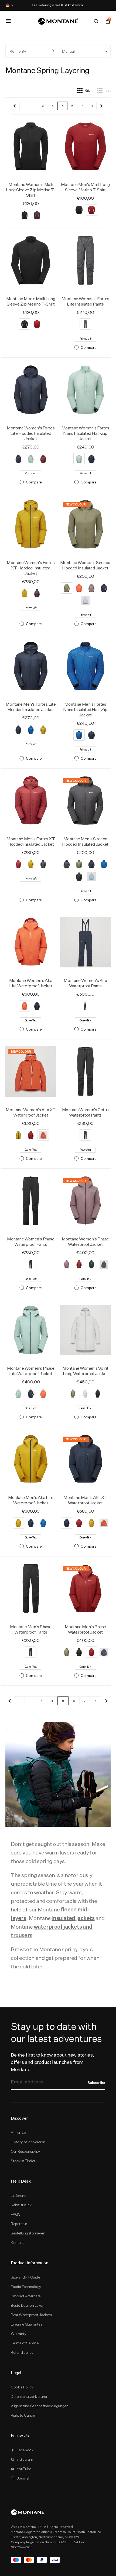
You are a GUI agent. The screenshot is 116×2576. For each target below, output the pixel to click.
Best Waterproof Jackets (31, 2315)
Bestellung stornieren (28, 2233)
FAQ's (16, 2214)
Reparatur (19, 2224)
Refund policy (22, 2352)
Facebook (25, 2450)
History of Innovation (28, 2142)
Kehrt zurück (21, 2205)
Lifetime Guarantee (27, 2324)
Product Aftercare (26, 2296)
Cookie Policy (22, 2387)
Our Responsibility (25, 2151)
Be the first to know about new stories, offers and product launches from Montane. (52, 2062)
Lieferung (18, 2195)
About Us (18, 2133)
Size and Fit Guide (25, 2277)
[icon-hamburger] (8, 21)
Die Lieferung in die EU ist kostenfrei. (58, 5)
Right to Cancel (23, 2415)
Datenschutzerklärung (29, 2396)
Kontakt (17, 2243)
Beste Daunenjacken (28, 2305)
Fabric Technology (26, 2287)
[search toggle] (96, 21)
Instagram (25, 2459)
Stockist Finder (23, 2161)
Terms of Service (25, 2343)
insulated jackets (73, 1918)
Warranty (19, 2334)
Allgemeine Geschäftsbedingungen (40, 2406)
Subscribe (96, 2083)
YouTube (24, 2469)
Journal (23, 2478)
